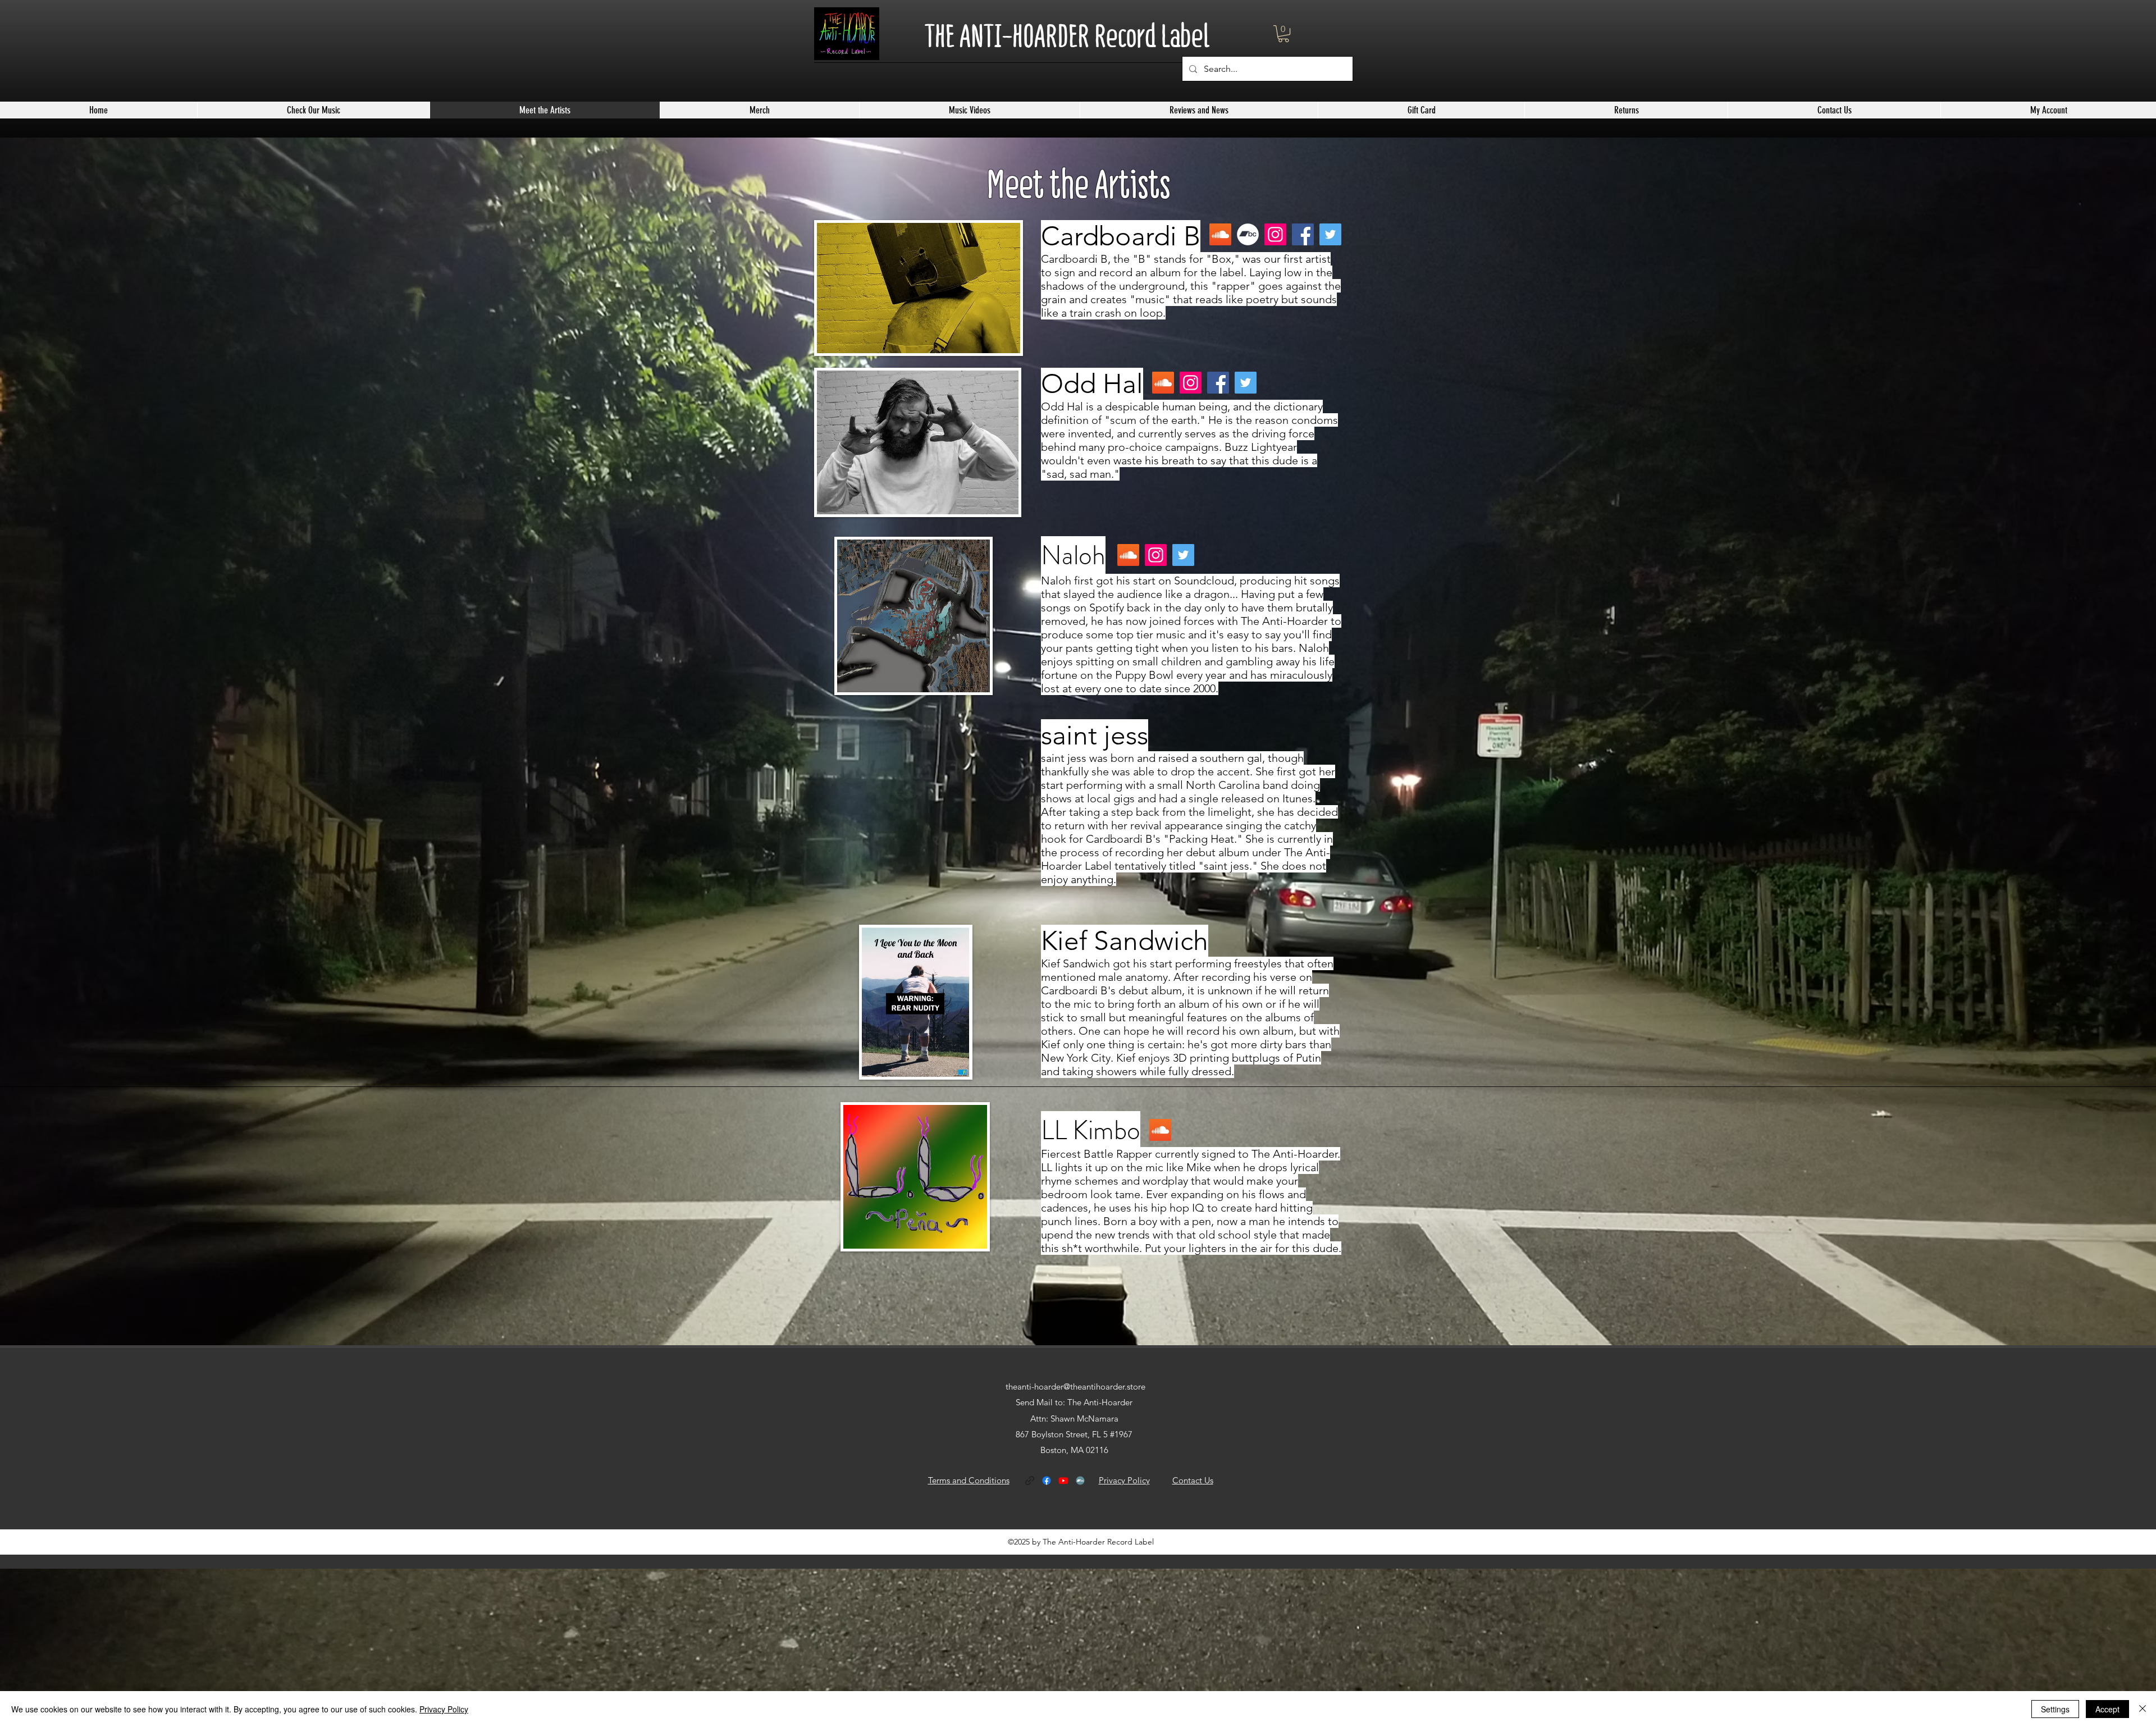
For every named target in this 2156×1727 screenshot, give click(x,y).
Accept (2107, 1709)
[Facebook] (1303, 234)
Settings (2055, 1709)
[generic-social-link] (1030, 1481)
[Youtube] (1063, 1481)
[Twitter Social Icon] (1183, 555)
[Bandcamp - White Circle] (1248, 234)
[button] (1283, 34)
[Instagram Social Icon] (1156, 555)
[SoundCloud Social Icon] (1220, 234)
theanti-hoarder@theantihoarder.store (1075, 1386)
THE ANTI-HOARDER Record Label (1067, 36)
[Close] (2143, 1709)
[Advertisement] (337, 1647)
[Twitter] (1330, 234)
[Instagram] (1275, 234)
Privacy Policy (444, 1709)
